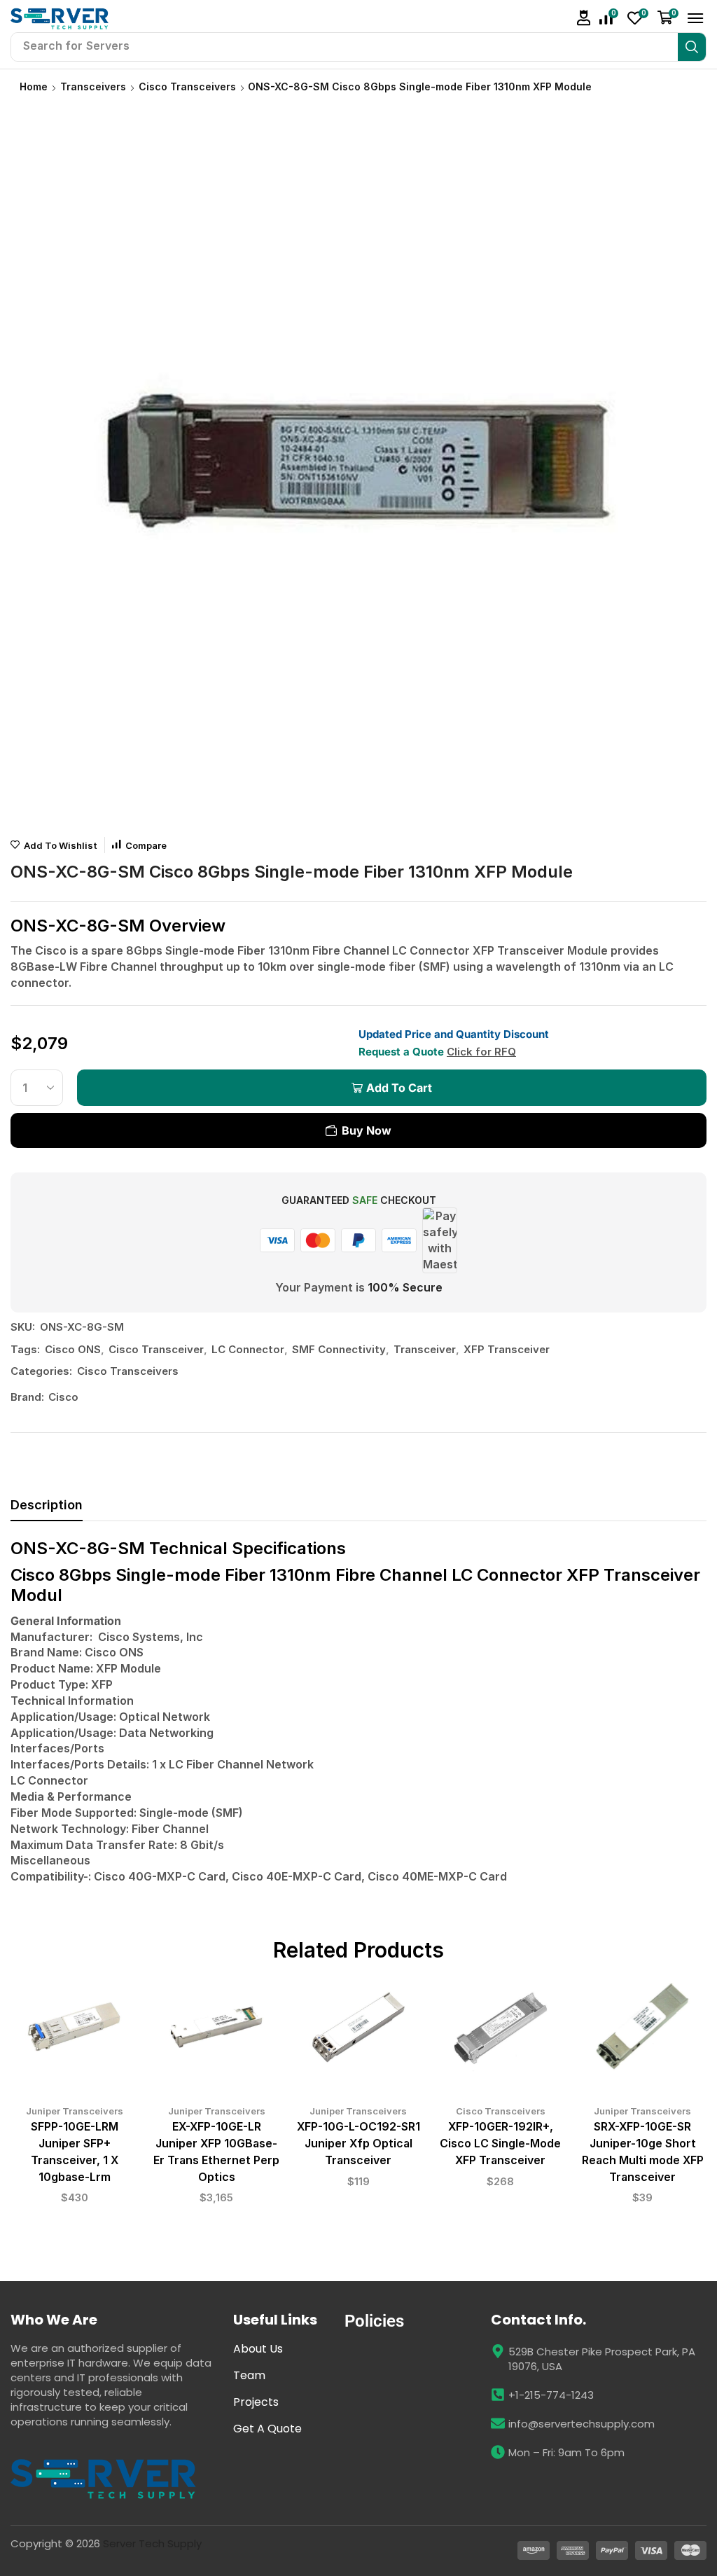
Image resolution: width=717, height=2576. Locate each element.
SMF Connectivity (339, 1349)
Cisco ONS (73, 1349)
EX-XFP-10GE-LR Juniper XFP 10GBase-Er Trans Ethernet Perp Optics (216, 2152)
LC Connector (248, 1349)
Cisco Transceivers (187, 86)
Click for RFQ (481, 1052)
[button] (584, 18)
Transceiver (425, 1349)
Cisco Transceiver (156, 1349)
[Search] (692, 47)
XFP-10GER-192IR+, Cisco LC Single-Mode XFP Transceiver (500, 2144)
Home (34, 86)
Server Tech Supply (152, 2543)
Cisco (63, 1397)
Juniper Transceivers (75, 2111)
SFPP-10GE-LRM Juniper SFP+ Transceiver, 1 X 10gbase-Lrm (75, 2152)
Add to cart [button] (74, 2032)
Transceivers (93, 86)
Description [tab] (47, 1505)
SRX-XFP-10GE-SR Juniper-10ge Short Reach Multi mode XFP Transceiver (643, 2152)
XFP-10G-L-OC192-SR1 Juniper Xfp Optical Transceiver (358, 2144)
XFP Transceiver (507, 1349)
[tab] (47, 1509)
